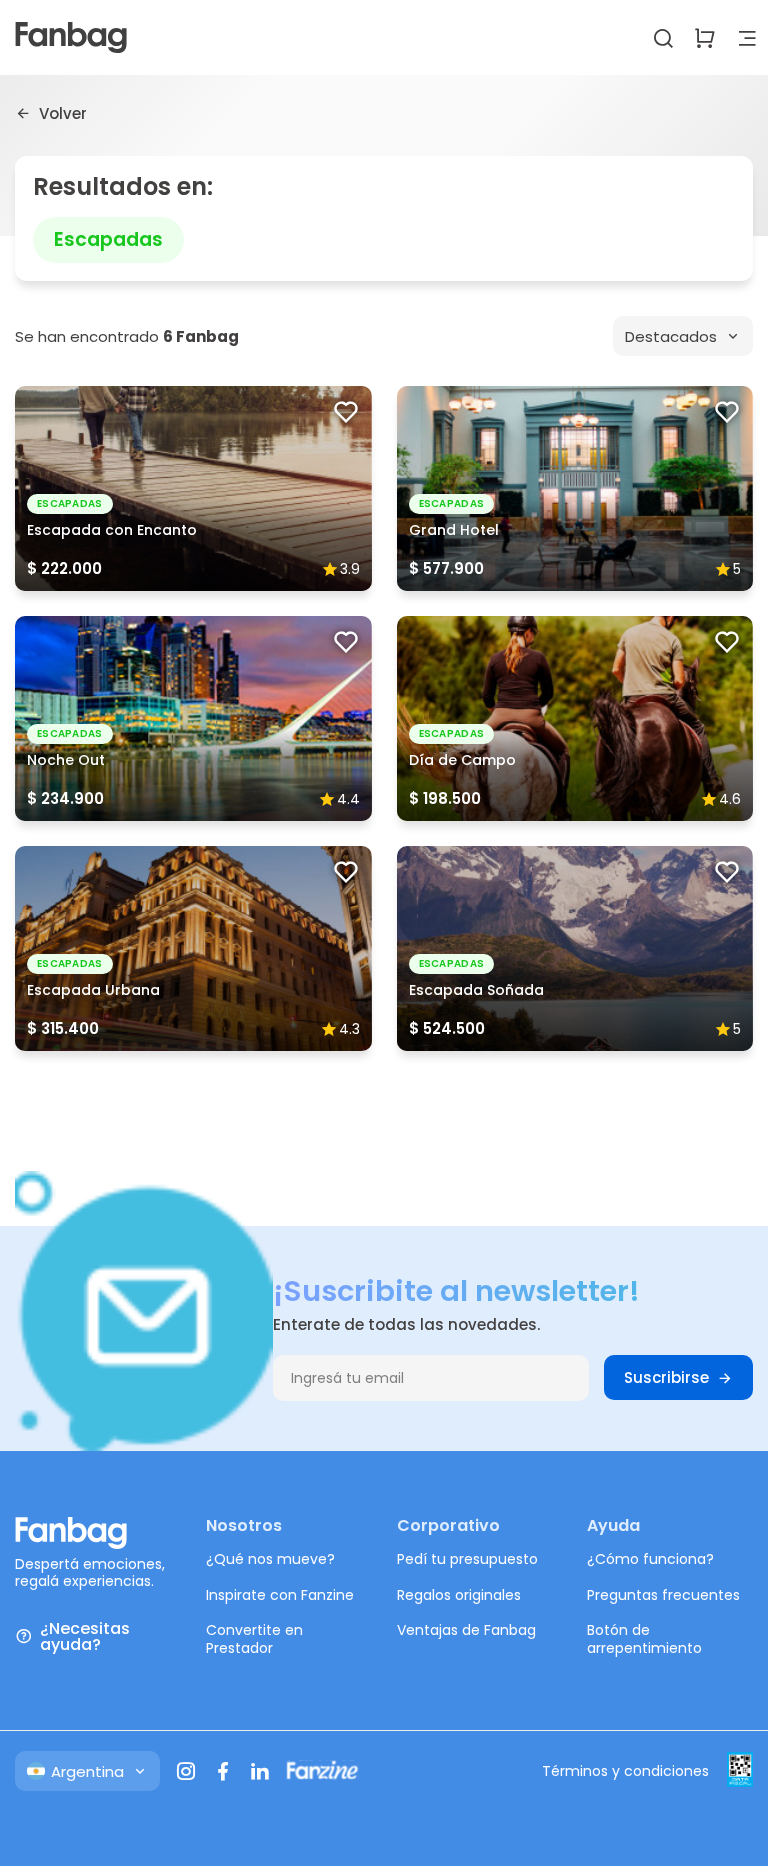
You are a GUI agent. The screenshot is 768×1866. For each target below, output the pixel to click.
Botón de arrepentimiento (644, 1639)
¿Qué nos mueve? (270, 1559)
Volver (63, 113)
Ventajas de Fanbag (466, 1630)
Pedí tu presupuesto (467, 1559)
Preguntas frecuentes (663, 1595)
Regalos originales (459, 1595)
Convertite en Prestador (254, 1639)
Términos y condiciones (625, 1771)
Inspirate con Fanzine (280, 1595)
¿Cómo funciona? (650, 1559)
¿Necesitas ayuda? (85, 1637)
